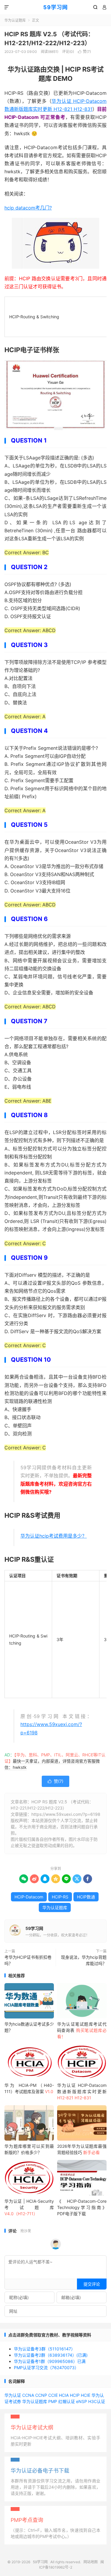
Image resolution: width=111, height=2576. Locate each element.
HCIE (86, 2395)
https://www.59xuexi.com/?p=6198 (66, 1814)
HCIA (64, 2395)
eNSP (82, 2401)
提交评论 (92, 2284)
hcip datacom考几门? (28, 208)
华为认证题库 (15, 20)
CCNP (41, 2395)
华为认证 (13, 2395)
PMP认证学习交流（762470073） (46, 2368)
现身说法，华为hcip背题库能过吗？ (84, 1960)
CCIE (53, 2395)
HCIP (75, 2395)
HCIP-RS (60, 1897)
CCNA (28, 2395)
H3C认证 (97, 2401)
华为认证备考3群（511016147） (45, 2349)
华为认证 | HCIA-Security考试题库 (29, 2207)
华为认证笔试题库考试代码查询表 (82, 2030)
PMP (53, 2401)
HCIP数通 (86, 1897)
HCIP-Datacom (29, 1897)
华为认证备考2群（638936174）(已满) (51, 2355)
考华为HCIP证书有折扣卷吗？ (28, 1960)
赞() (84, 52)
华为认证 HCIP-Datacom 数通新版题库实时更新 (82, 2091)
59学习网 (55, 7)
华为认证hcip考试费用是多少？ (54, 1536)
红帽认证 (67, 2401)
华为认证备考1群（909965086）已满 (50, 2361)
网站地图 (91, 2562)
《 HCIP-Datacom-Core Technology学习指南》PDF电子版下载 (82, 2207)
